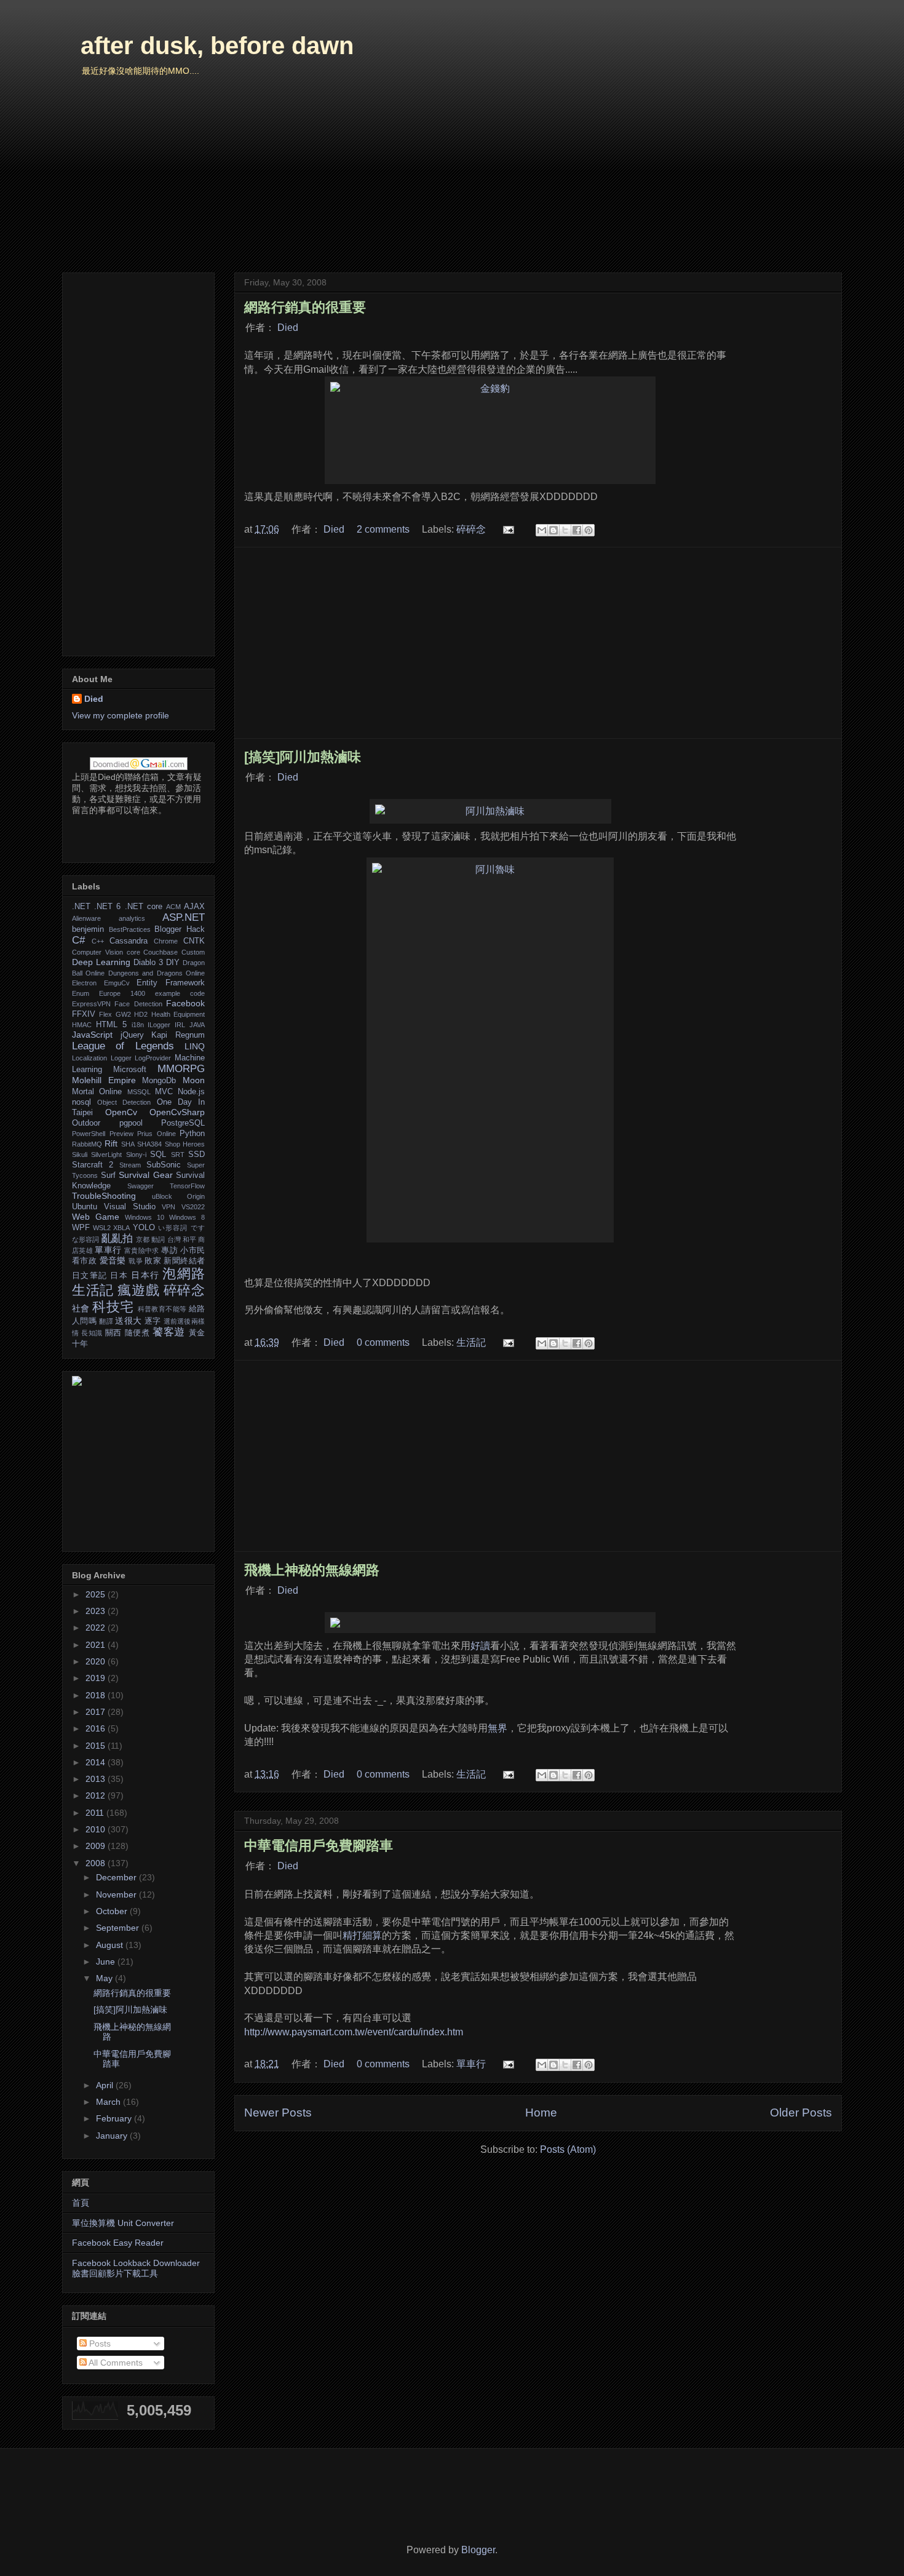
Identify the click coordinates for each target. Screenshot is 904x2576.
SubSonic (164, 1165)
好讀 (480, 1646)
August (111, 1945)
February (115, 2118)
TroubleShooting (104, 1196)
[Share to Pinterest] (589, 530)
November (117, 1894)
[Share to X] (565, 530)
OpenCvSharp (177, 1112)
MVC (164, 1092)
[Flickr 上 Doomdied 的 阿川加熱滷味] (490, 811)
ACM (173, 907)
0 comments (383, 1342)
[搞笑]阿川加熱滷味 (303, 757)
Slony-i (136, 1155)
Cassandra (129, 941)
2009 (97, 1846)
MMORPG (181, 1069)
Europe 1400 (122, 993)
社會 (81, 1308)
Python (192, 1134)
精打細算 (362, 1935)
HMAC (82, 1025)
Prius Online (157, 1134)
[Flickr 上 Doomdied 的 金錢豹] (490, 430)
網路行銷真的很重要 (305, 307)
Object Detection (124, 1102)
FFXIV (84, 1014)
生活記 (471, 1342)
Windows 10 (145, 1217)
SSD (196, 1155)
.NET (81, 907)
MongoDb (159, 1081)
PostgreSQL (183, 1123)
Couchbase (161, 952)
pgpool (131, 1123)
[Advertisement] (538, 643)
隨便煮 (137, 1333)
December (117, 1877)
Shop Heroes (185, 1144)
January (113, 2136)
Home (541, 2113)
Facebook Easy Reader (118, 2243)
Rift (111, 1143)
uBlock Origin (179, 1196)
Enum (81, 993)
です (198, 1228)
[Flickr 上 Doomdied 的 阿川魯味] (490, 1050)
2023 (97, 1611)
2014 (97, 1762)
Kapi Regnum (178, 1035)
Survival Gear (146, 1175)
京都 (143, 1239)
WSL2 (102, 1228)
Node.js (191, 1092)
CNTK (194, 941)
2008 (97, 1863)
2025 (97, 1594)
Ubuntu (85, 1207)
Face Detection (138, 1004)
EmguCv (117, 983)
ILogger (159, 1025)
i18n (138, 1025)
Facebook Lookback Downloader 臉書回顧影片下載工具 (136, 2268)
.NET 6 (107, 907)
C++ (98, 941)
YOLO (144, 1228)
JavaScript (92, 1035)
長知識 (92, 1333)
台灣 (174, 1239)
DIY (173, 963)
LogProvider (153, 1058)
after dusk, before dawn (217, 46)
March (109, 2102)
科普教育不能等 (162, 1309)
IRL (180, 1025)
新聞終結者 (184, 1261)
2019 (97, 1678)
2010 (97, 1829)
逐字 (153, 1321)
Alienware (86, 918)
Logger (121, 1058)
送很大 (128, 1321)
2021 (97, 1645)
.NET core (144, 907)
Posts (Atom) (568, 2149)
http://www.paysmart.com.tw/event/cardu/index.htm (354, 2032)
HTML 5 (111, 1025)
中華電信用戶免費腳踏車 (319, 1846)
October (113, 1911)
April (106, 2085)
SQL (158, 1155)
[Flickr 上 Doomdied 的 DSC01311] (490, 1623)
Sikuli (80, 1155)
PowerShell (89, 1134)
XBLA (121, 1228)
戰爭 (136, 1261)
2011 (96, 1813)
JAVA (197, 1025)
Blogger (478, 2550)
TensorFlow (187, 1186)
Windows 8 (187, 1217)
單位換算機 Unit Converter (123, 2223)
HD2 (141, 1014)
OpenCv (121, 1112)
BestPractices (130, 929)
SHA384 (149, 1144)
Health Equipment (178, 1014)
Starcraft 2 (93, 1165)
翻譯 (106, 1321)
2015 (97, 1746)
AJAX (194, 907)
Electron (84, 983)
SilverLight (106, 1155)
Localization (89, 1058)
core (133, 952)
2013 (97, 1779)
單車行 (471, 2064)
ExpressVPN (91, 1004)
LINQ (195, 1046)
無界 (498, 1728)
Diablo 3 (148, 963)
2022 (97, 1628)
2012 (97, 1795)
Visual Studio (130, 1207)
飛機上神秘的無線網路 (312, 1570)
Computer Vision (97, 952)
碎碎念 (471, 529)
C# (78, 940)
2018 (97, 1695)
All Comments (115, 2363)
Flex (105, 1014)
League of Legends (123, 1046)
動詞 (158, 1239)
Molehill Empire (104, 1080)
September (119, 1928)
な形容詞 (85, 1239)
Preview (121, 1134)
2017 (97, 1712)
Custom (193, 952)
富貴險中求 (142, 1250)
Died (288, 328)
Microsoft (130, 1070)
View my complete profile (121, 715)
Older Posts (801, 2113)
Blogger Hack (180, 929)
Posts (99, 2343)
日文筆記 (89, 1276)
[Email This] (542, 530)
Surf (108, 1175)
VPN (169, 1207)
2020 (97, 1661)
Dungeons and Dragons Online (157, 973)
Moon (194, 1080)
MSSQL (139, 1092)
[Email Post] (507, 529)
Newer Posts (278, 2113)
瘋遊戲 (138, 1290)
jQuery (132, 1035)
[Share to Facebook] (577, 530)
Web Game (96, 1217)
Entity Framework (171, 983)
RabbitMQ (87, 1144)
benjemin (88, 929)
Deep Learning (101, 962)
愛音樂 (113, 1260)
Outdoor (86, 1123)
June (107, 1962)
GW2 (123, 1014)
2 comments (383, 529)
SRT (178, 1155)
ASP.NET (184, 917)
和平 (189, 1239)
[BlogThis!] (553, 530)
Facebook (185, 1003)
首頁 (81, 2203)
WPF (81, 1228)
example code (180, 993)
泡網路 (184, 1274)
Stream (130, 1165)
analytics (132, 918)
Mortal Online (97, 1092)
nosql (81, 1102)
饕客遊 (169, 1332)
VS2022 (193, 1207)
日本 (119, 1276)
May (105, 1978)
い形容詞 (173, 1228)
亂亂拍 (117, 1238)
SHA (128, 1144)
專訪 (169, 1250)
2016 (97, 1728)
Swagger (141, 1186)
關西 (113, 1333)
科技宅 (113, 1307)
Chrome (166, 941)
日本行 (145, 1275)
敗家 (153, 1261)
